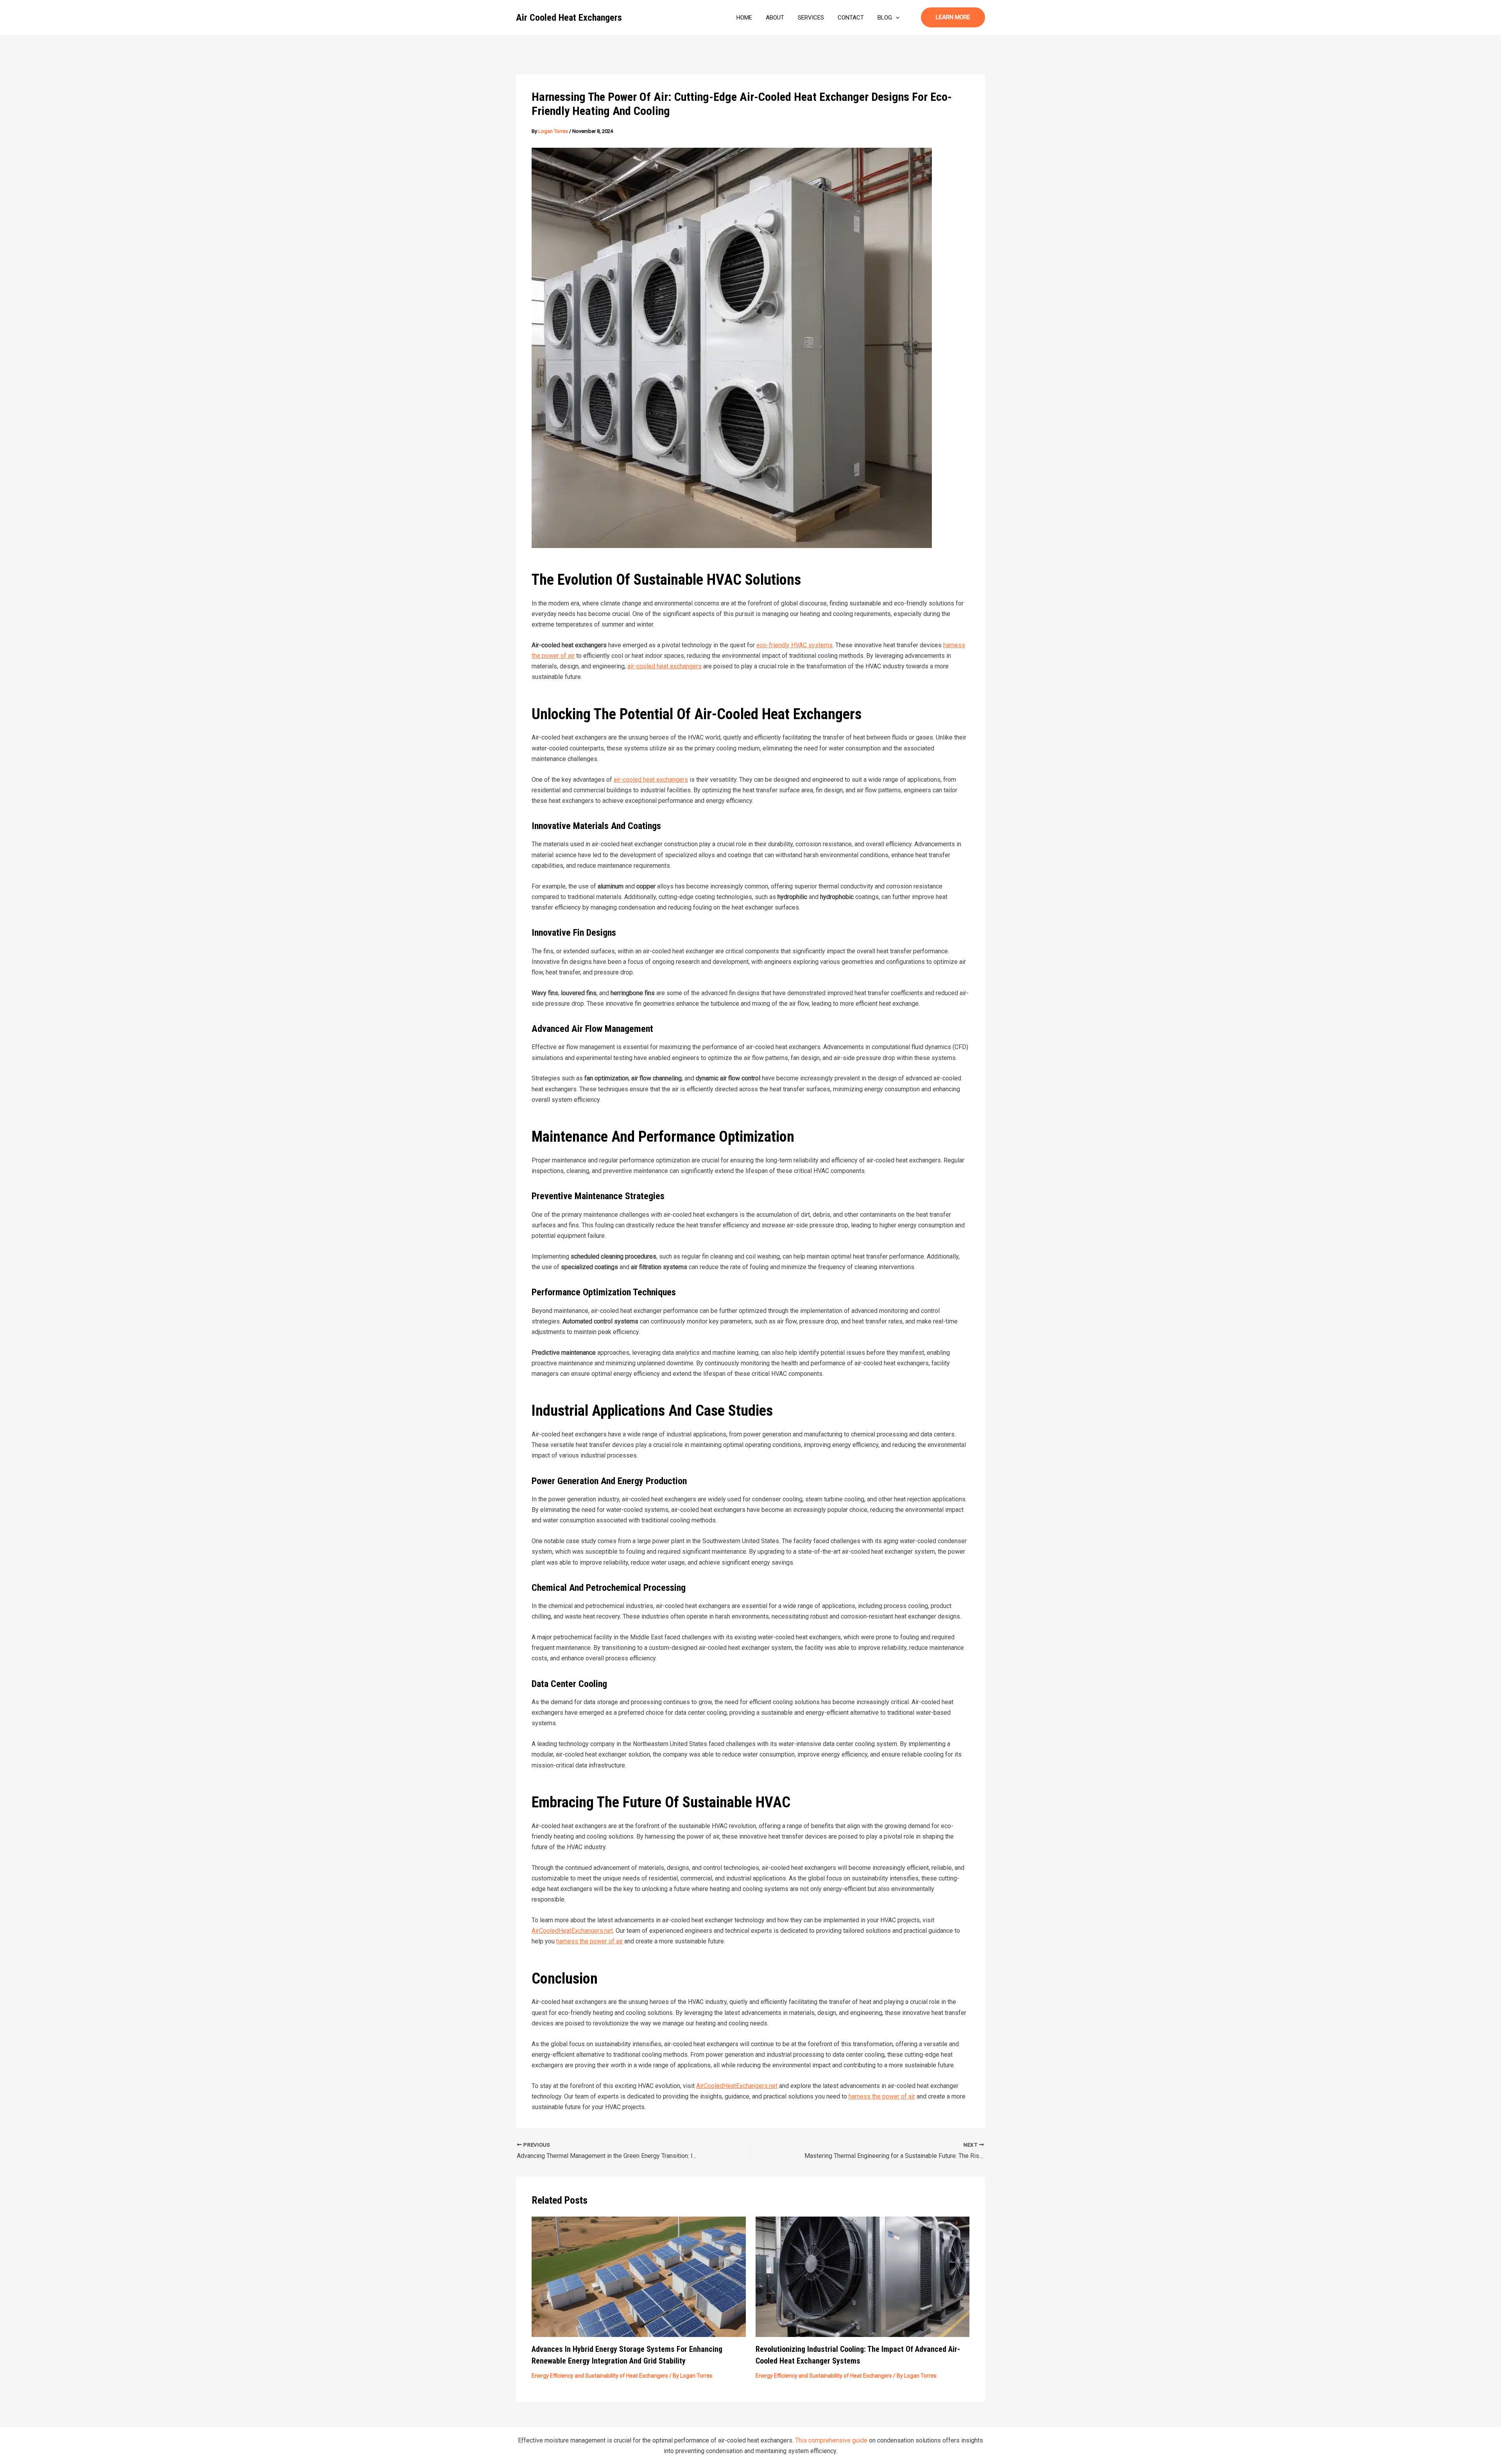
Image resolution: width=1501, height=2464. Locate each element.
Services (811, 18)
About (775, 18)
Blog (885, 18)
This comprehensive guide (831, 2440)
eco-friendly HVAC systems (794, 645)
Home (744, 18)
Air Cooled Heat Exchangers (569, 18)
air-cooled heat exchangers (665, 666)
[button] (896, 18)
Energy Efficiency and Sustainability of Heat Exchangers (600, 2376)
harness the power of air (589, 1941)
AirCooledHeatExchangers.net (572, 1931)
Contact (851, 18)
